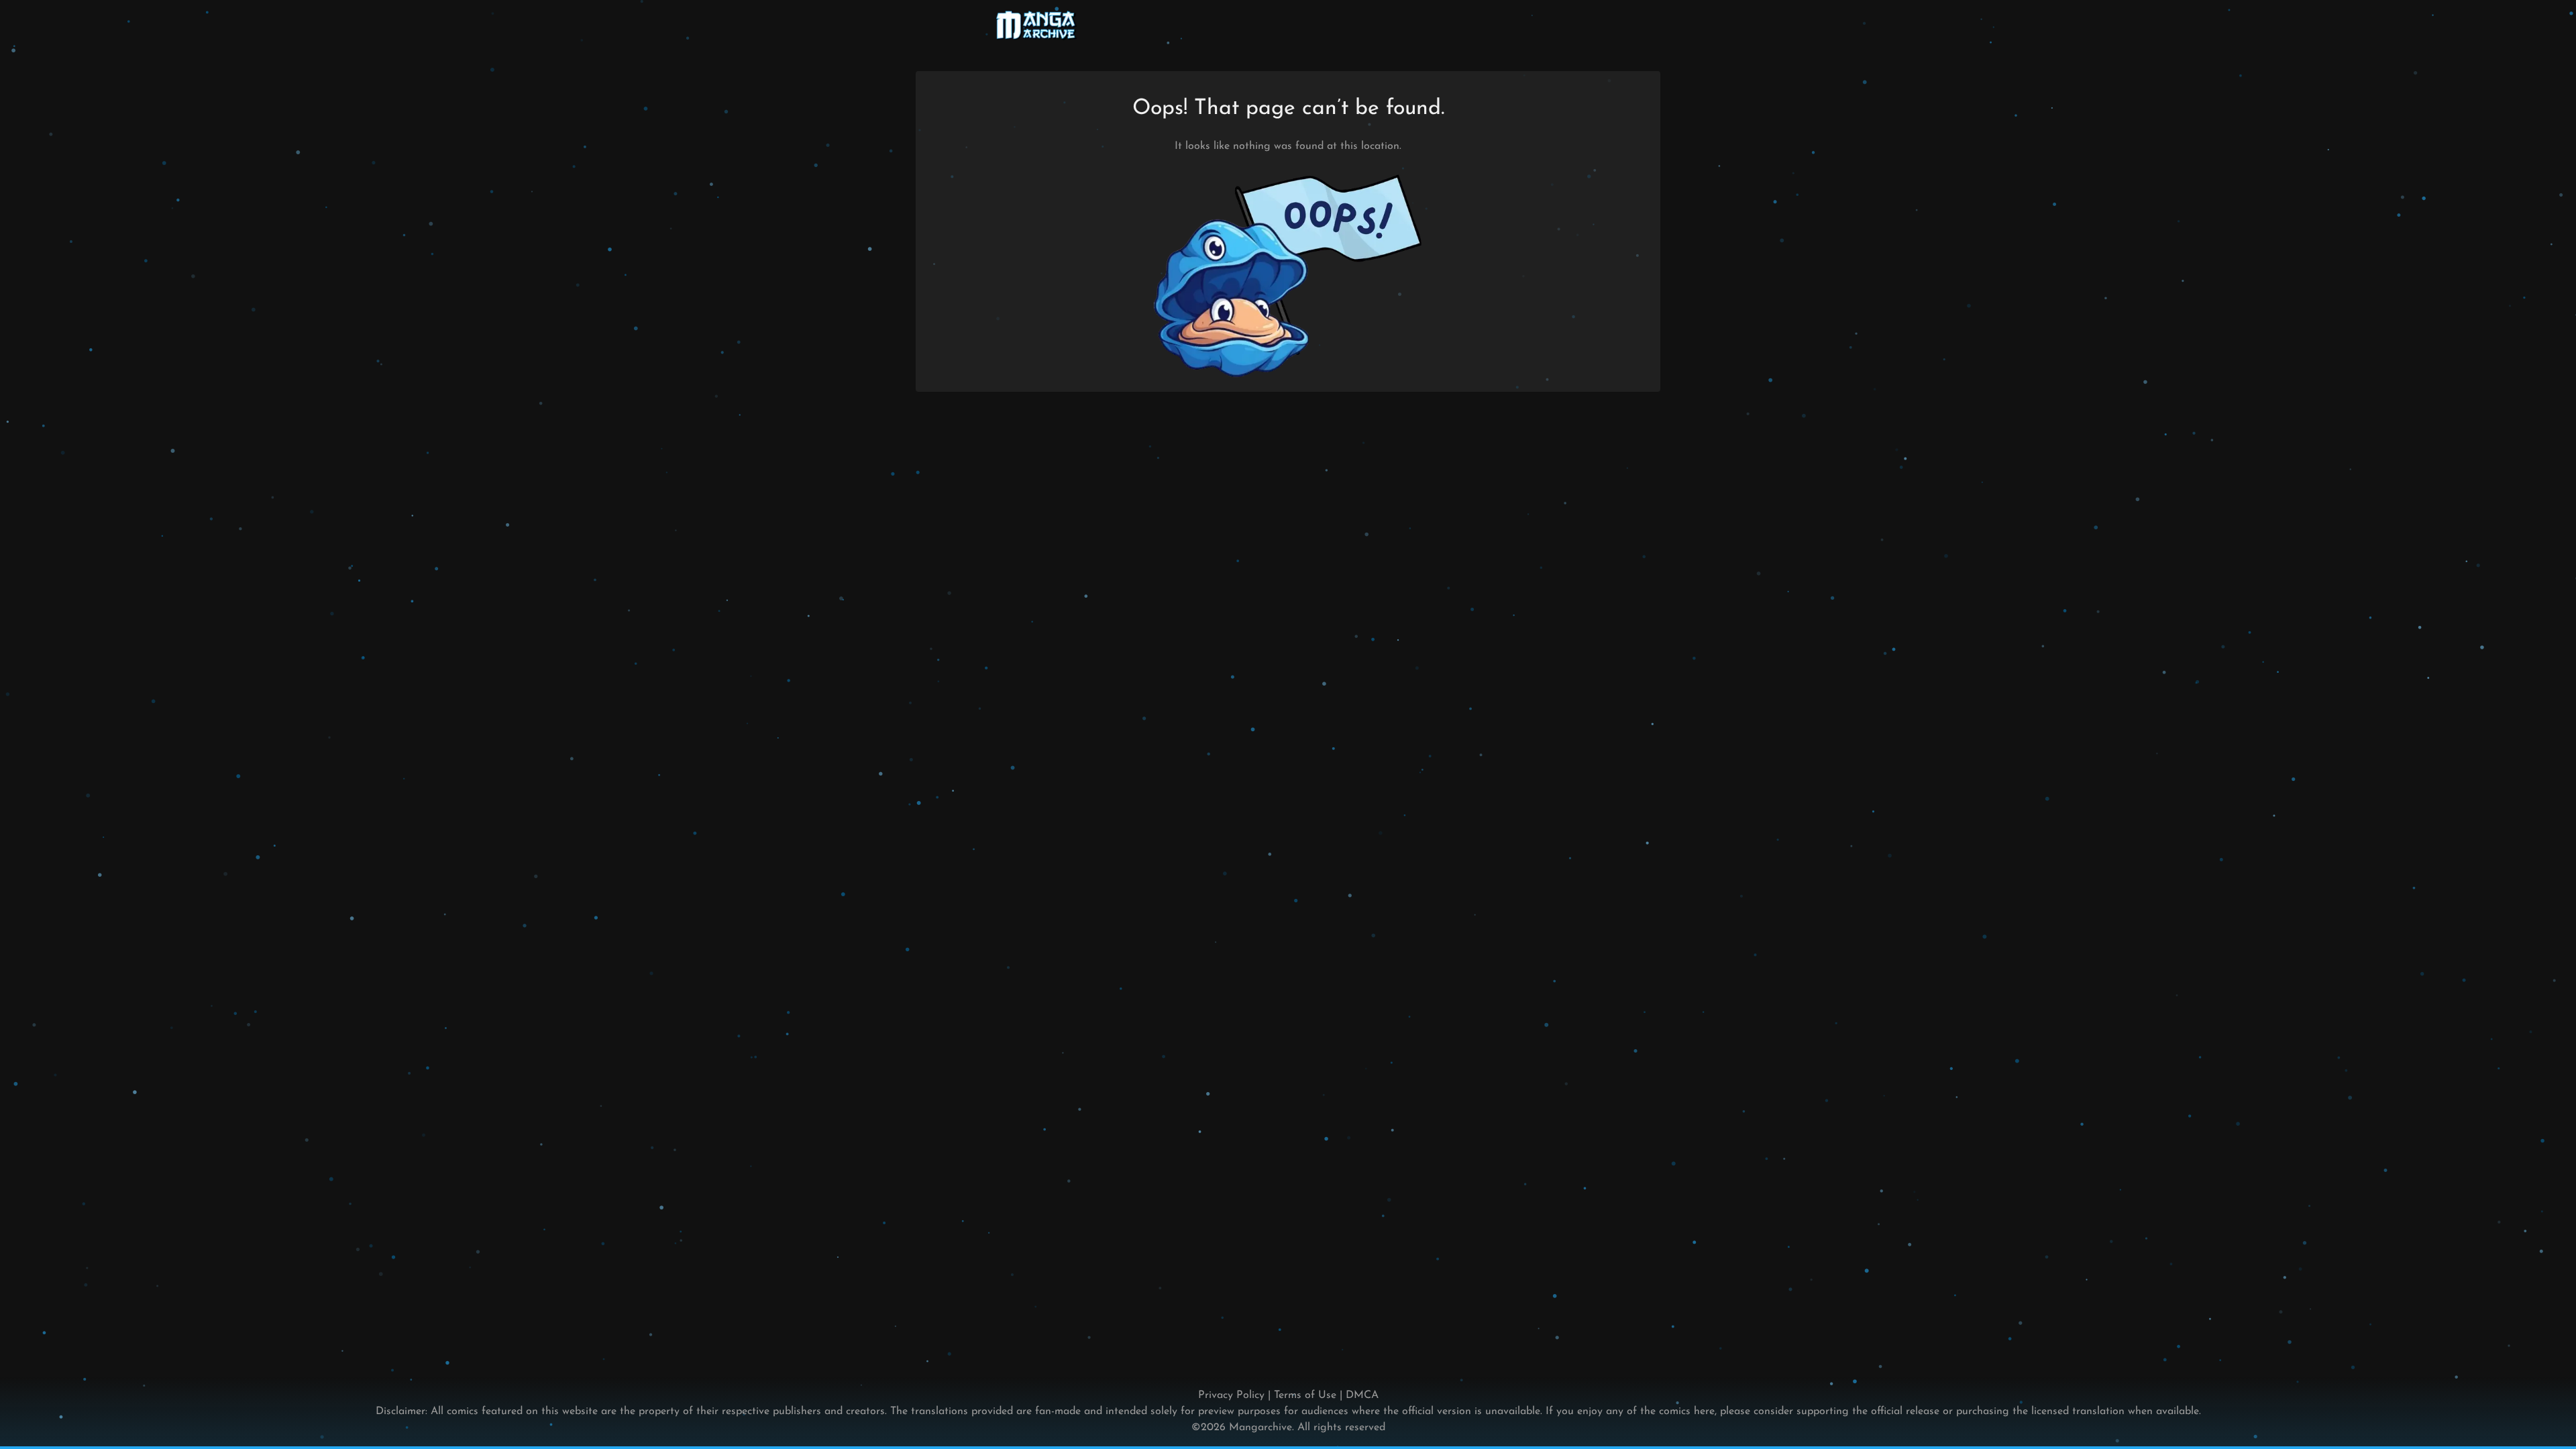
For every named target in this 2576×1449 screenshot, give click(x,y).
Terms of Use (1305, 1395)
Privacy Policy (1231, 1395)
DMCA (1362, 1395)
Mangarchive (1260, 1428)
